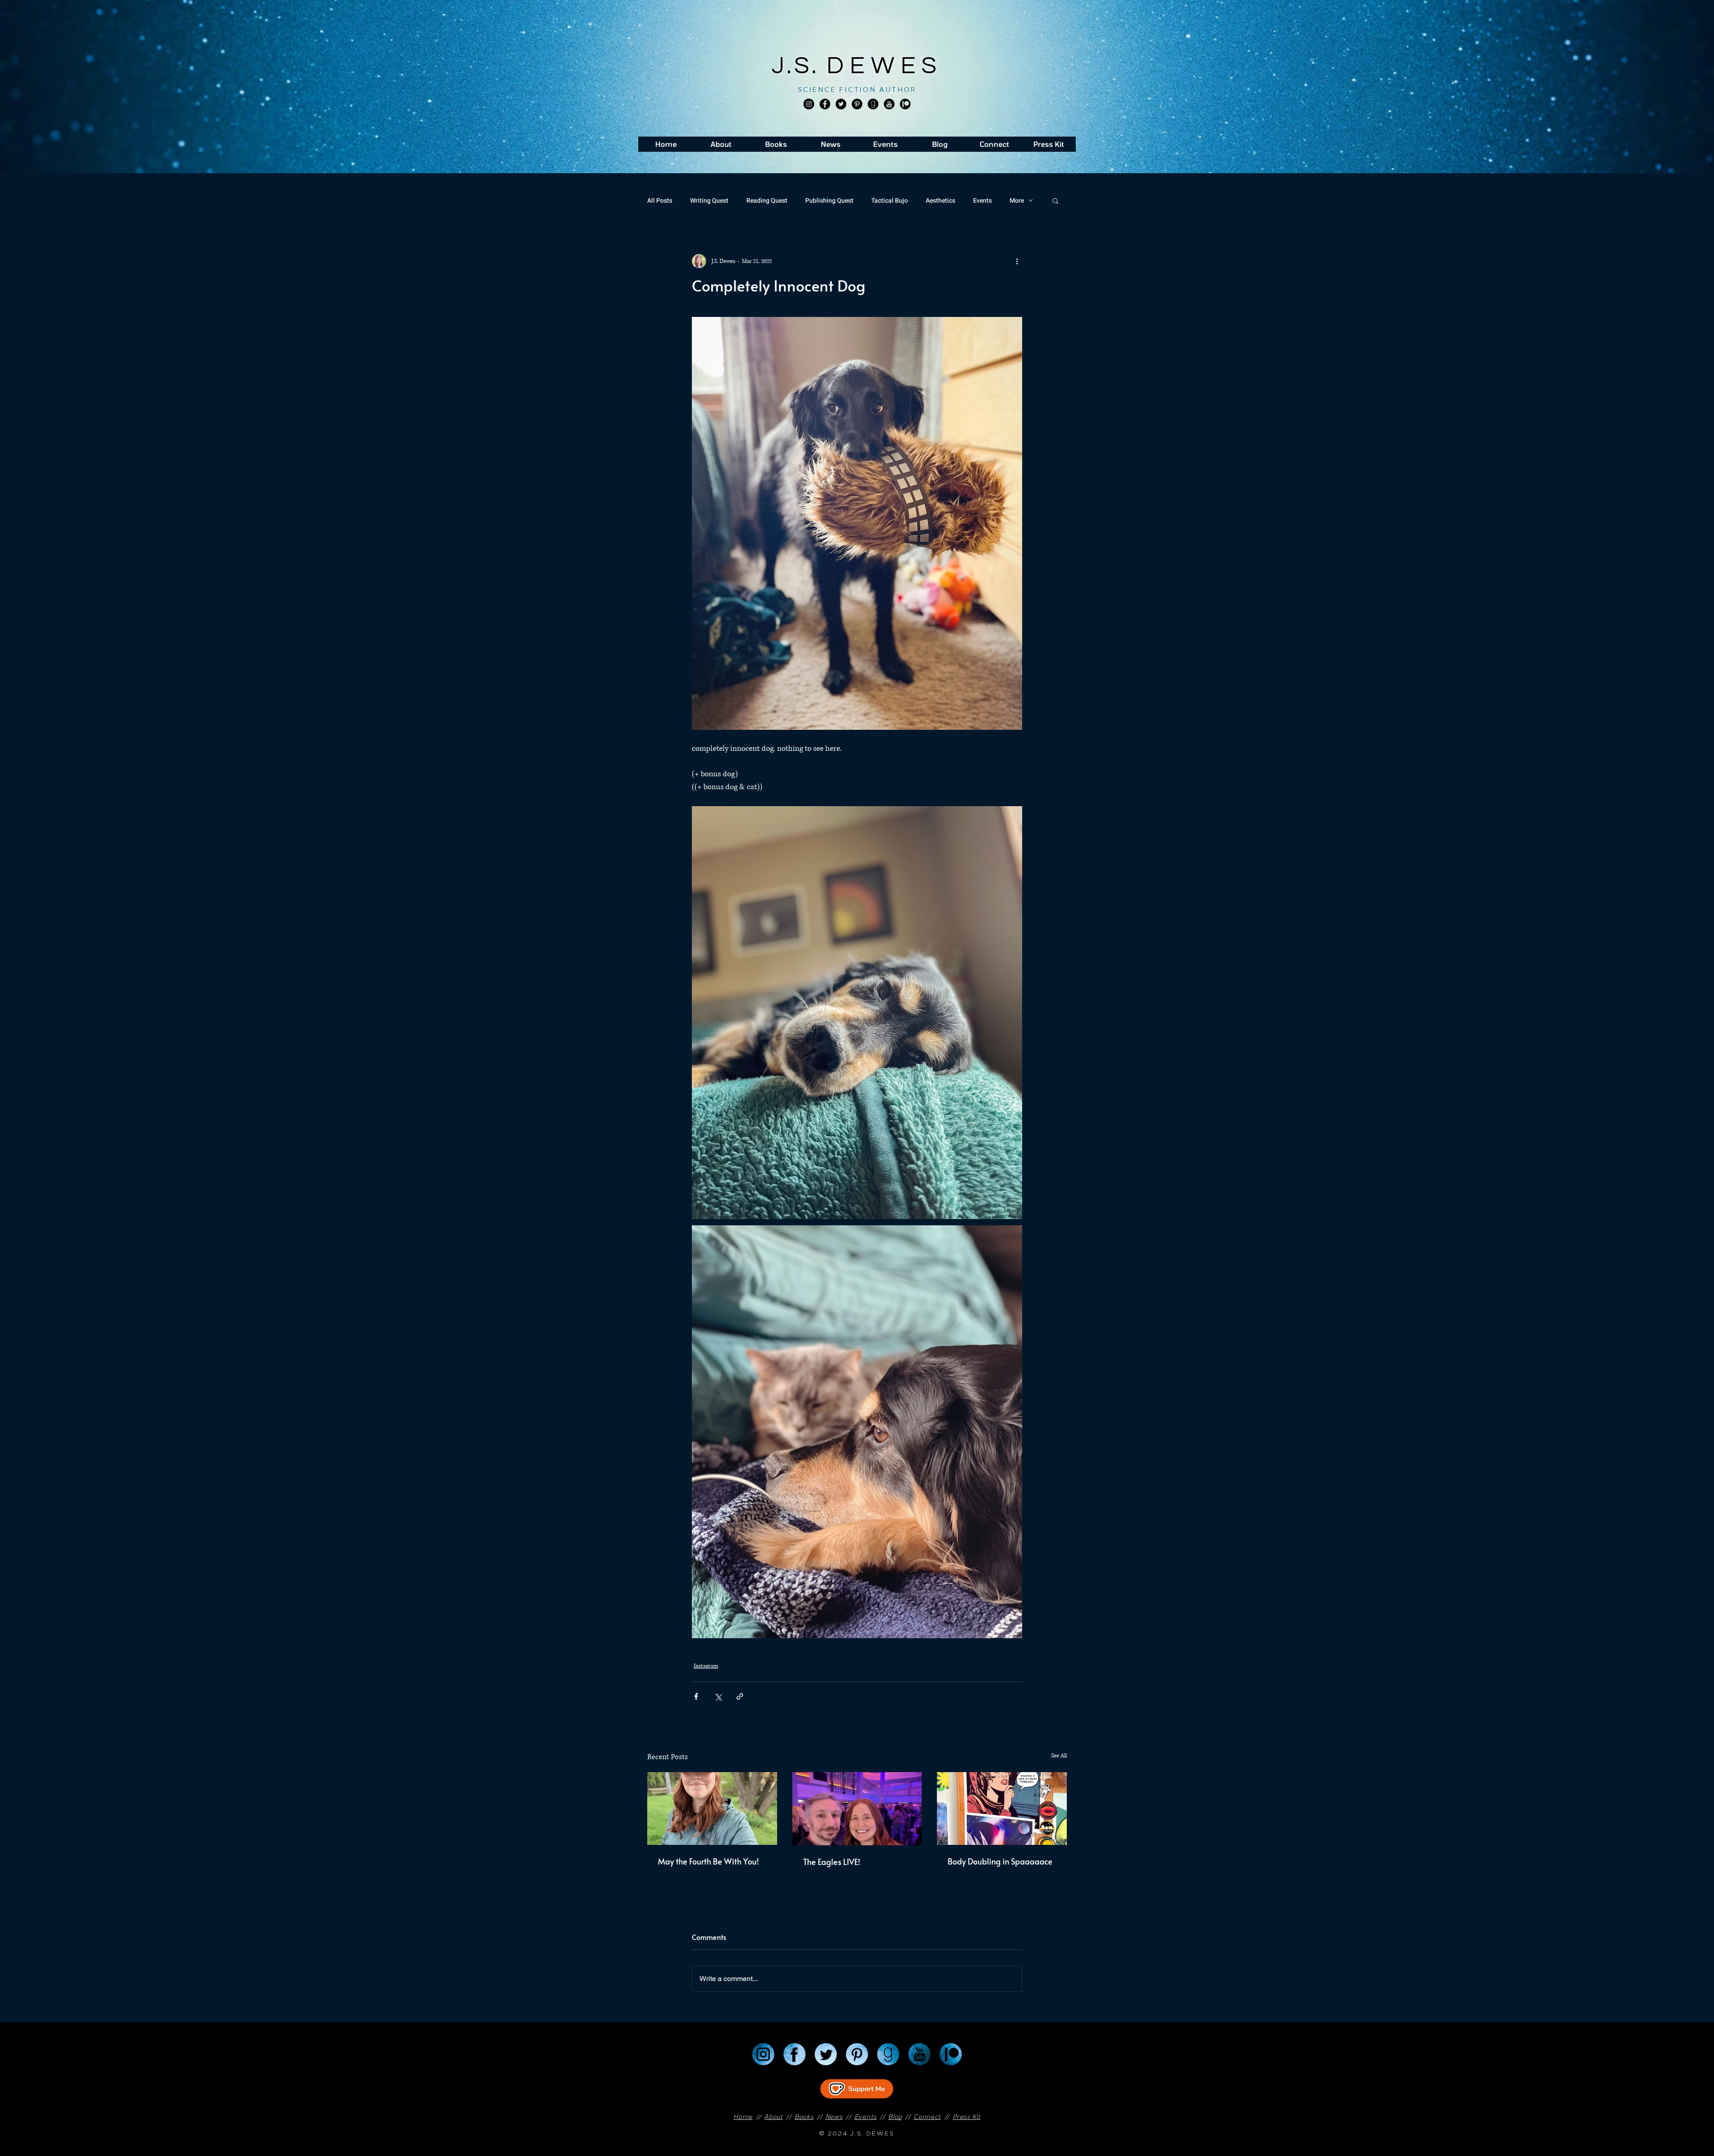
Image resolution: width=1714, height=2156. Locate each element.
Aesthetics (940, 201)
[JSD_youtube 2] (889, 104)
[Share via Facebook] (696, 1696)
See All (1059, 1756)
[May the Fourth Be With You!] (712, 1808)
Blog (895, 2116)
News (834, 2116)
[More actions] (1017, 261)
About (774, 2116)
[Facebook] (825, 104)
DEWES (885, 66)
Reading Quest (767, 201)
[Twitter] (841, 104)
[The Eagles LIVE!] (857, 1809)
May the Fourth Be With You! (708, 1861)
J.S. (799, 66)
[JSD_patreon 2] (905, 104)
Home (743, 2116)
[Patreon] (951, 2054)
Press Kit (966, 2116)
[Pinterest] (857, 104)
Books (804, 2116)
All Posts (660, 201)
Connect (927, 2116)
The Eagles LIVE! (832, 1862)
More (1017, 201)
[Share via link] (740, 1696)
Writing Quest (709, 201)
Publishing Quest (829, 201)
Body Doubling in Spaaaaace (1000, 1861)
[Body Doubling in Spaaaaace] (1002, 1808)
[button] (1055, 200)
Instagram (706, 1666)
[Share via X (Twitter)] (718, 1696)
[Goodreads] (873, 104)
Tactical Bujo (890, 201)
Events (982, 201)
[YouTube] (919, 2054)
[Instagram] (809, 104)
